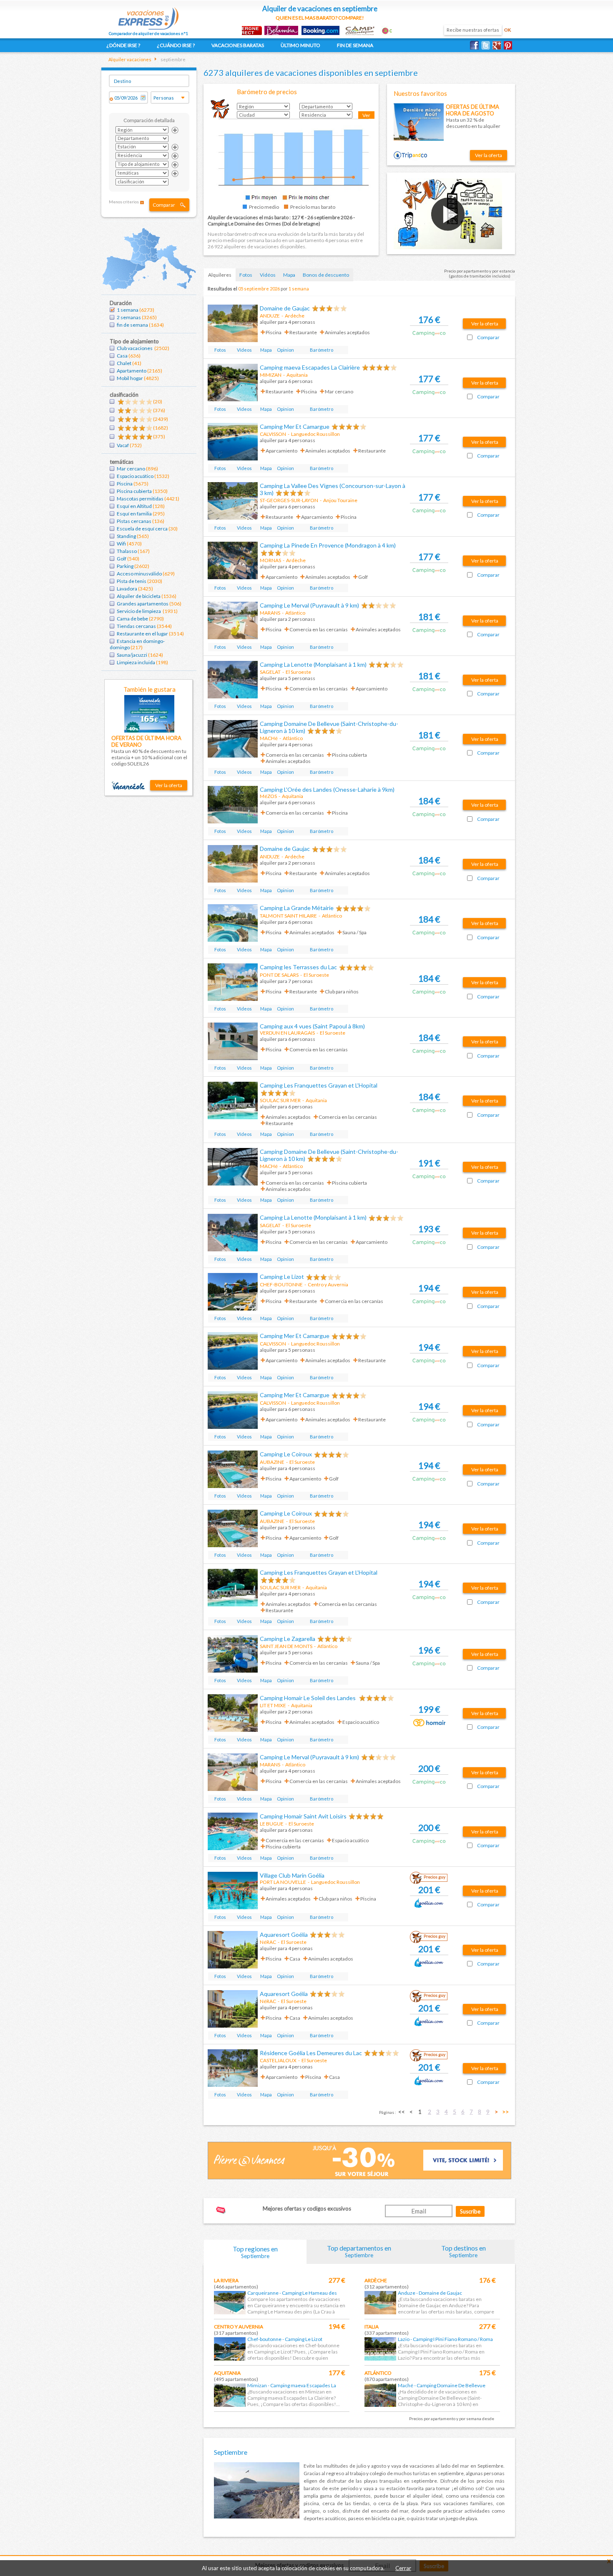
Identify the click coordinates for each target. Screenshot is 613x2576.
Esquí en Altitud (134, 506)
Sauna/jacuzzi (132, 655)
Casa (122, 356)
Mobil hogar (130, 378)
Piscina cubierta (134, 491)
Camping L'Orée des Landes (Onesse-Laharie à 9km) (327, 789)
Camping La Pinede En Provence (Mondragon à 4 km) (328, 545)
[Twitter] (487, 45)
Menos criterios (124, 202)
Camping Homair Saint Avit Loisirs (303, 1816)
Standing (126, 536)
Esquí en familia (134, 514)
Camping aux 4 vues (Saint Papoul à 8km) (312, 1026)
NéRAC (268, 1942)
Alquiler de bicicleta (139, 596)
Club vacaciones (135, 348)
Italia (372, 2327)
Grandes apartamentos (143, 604)
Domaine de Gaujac (285, 308)
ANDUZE (270, 316)
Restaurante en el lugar (142, 634)
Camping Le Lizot (282, 1277)
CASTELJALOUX (278, 2060)
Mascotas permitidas (140, 499)
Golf (122, 559)
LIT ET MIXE (273, 1705)
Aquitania (227, 2373)
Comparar (164, 205)
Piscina (125, 484)
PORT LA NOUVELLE (283, 1882)
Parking (125, 566)
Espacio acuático (135, 476)
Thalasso (127, 551)
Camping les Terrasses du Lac (298, 967)
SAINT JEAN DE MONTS (286, 1646)
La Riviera (226, 2280)
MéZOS (268, 796)
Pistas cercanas (134, 521)
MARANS (270, 613)
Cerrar (403, 2568)
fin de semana (132, 325)
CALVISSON (273, 434)
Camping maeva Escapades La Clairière (310, 367)
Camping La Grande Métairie (297, 908)
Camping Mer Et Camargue (295, 426)
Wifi (121, 544)
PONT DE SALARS (279, 975)
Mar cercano (131, 469)
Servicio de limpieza (139, 611)
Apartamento (132, 371)
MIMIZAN (271, 375)
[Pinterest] (509, 45)
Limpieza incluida (136, 662)
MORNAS (270, 560)
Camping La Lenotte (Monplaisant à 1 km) (313, 664)
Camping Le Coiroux (286, 1454)
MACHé (269, 738)
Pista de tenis (132, 581)
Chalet (124, 363)
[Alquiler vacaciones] (149, 16)
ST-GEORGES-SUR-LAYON (289, 500)
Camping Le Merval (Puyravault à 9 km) (309, 605)
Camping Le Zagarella (288, 1639)
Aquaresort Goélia (284, 1935)
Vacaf (123, 445)
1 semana (128, 310)
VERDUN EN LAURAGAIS (287, 1033)
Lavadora (127, 589)
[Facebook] (476, 45)
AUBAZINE (272, 1462)
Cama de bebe (132, 619)
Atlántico (378, 2373)
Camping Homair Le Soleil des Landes (308, 1698)
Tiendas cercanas (136, 626)
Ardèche (376, 2280)
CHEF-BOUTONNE (281, 1284)
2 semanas (129, 317)
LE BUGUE (272, 1824)
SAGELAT (270, 672)
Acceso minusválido (139, 574)
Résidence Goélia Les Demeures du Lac (311, 2053)
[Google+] (498, 45)
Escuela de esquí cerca (142, 529)
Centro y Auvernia (239, 2327)
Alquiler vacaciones (130, 59)
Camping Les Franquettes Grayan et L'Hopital (319, 1085)
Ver (366, 115)
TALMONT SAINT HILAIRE (288, 916)
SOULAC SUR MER (280, 1100)
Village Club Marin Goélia (292, 1875)
